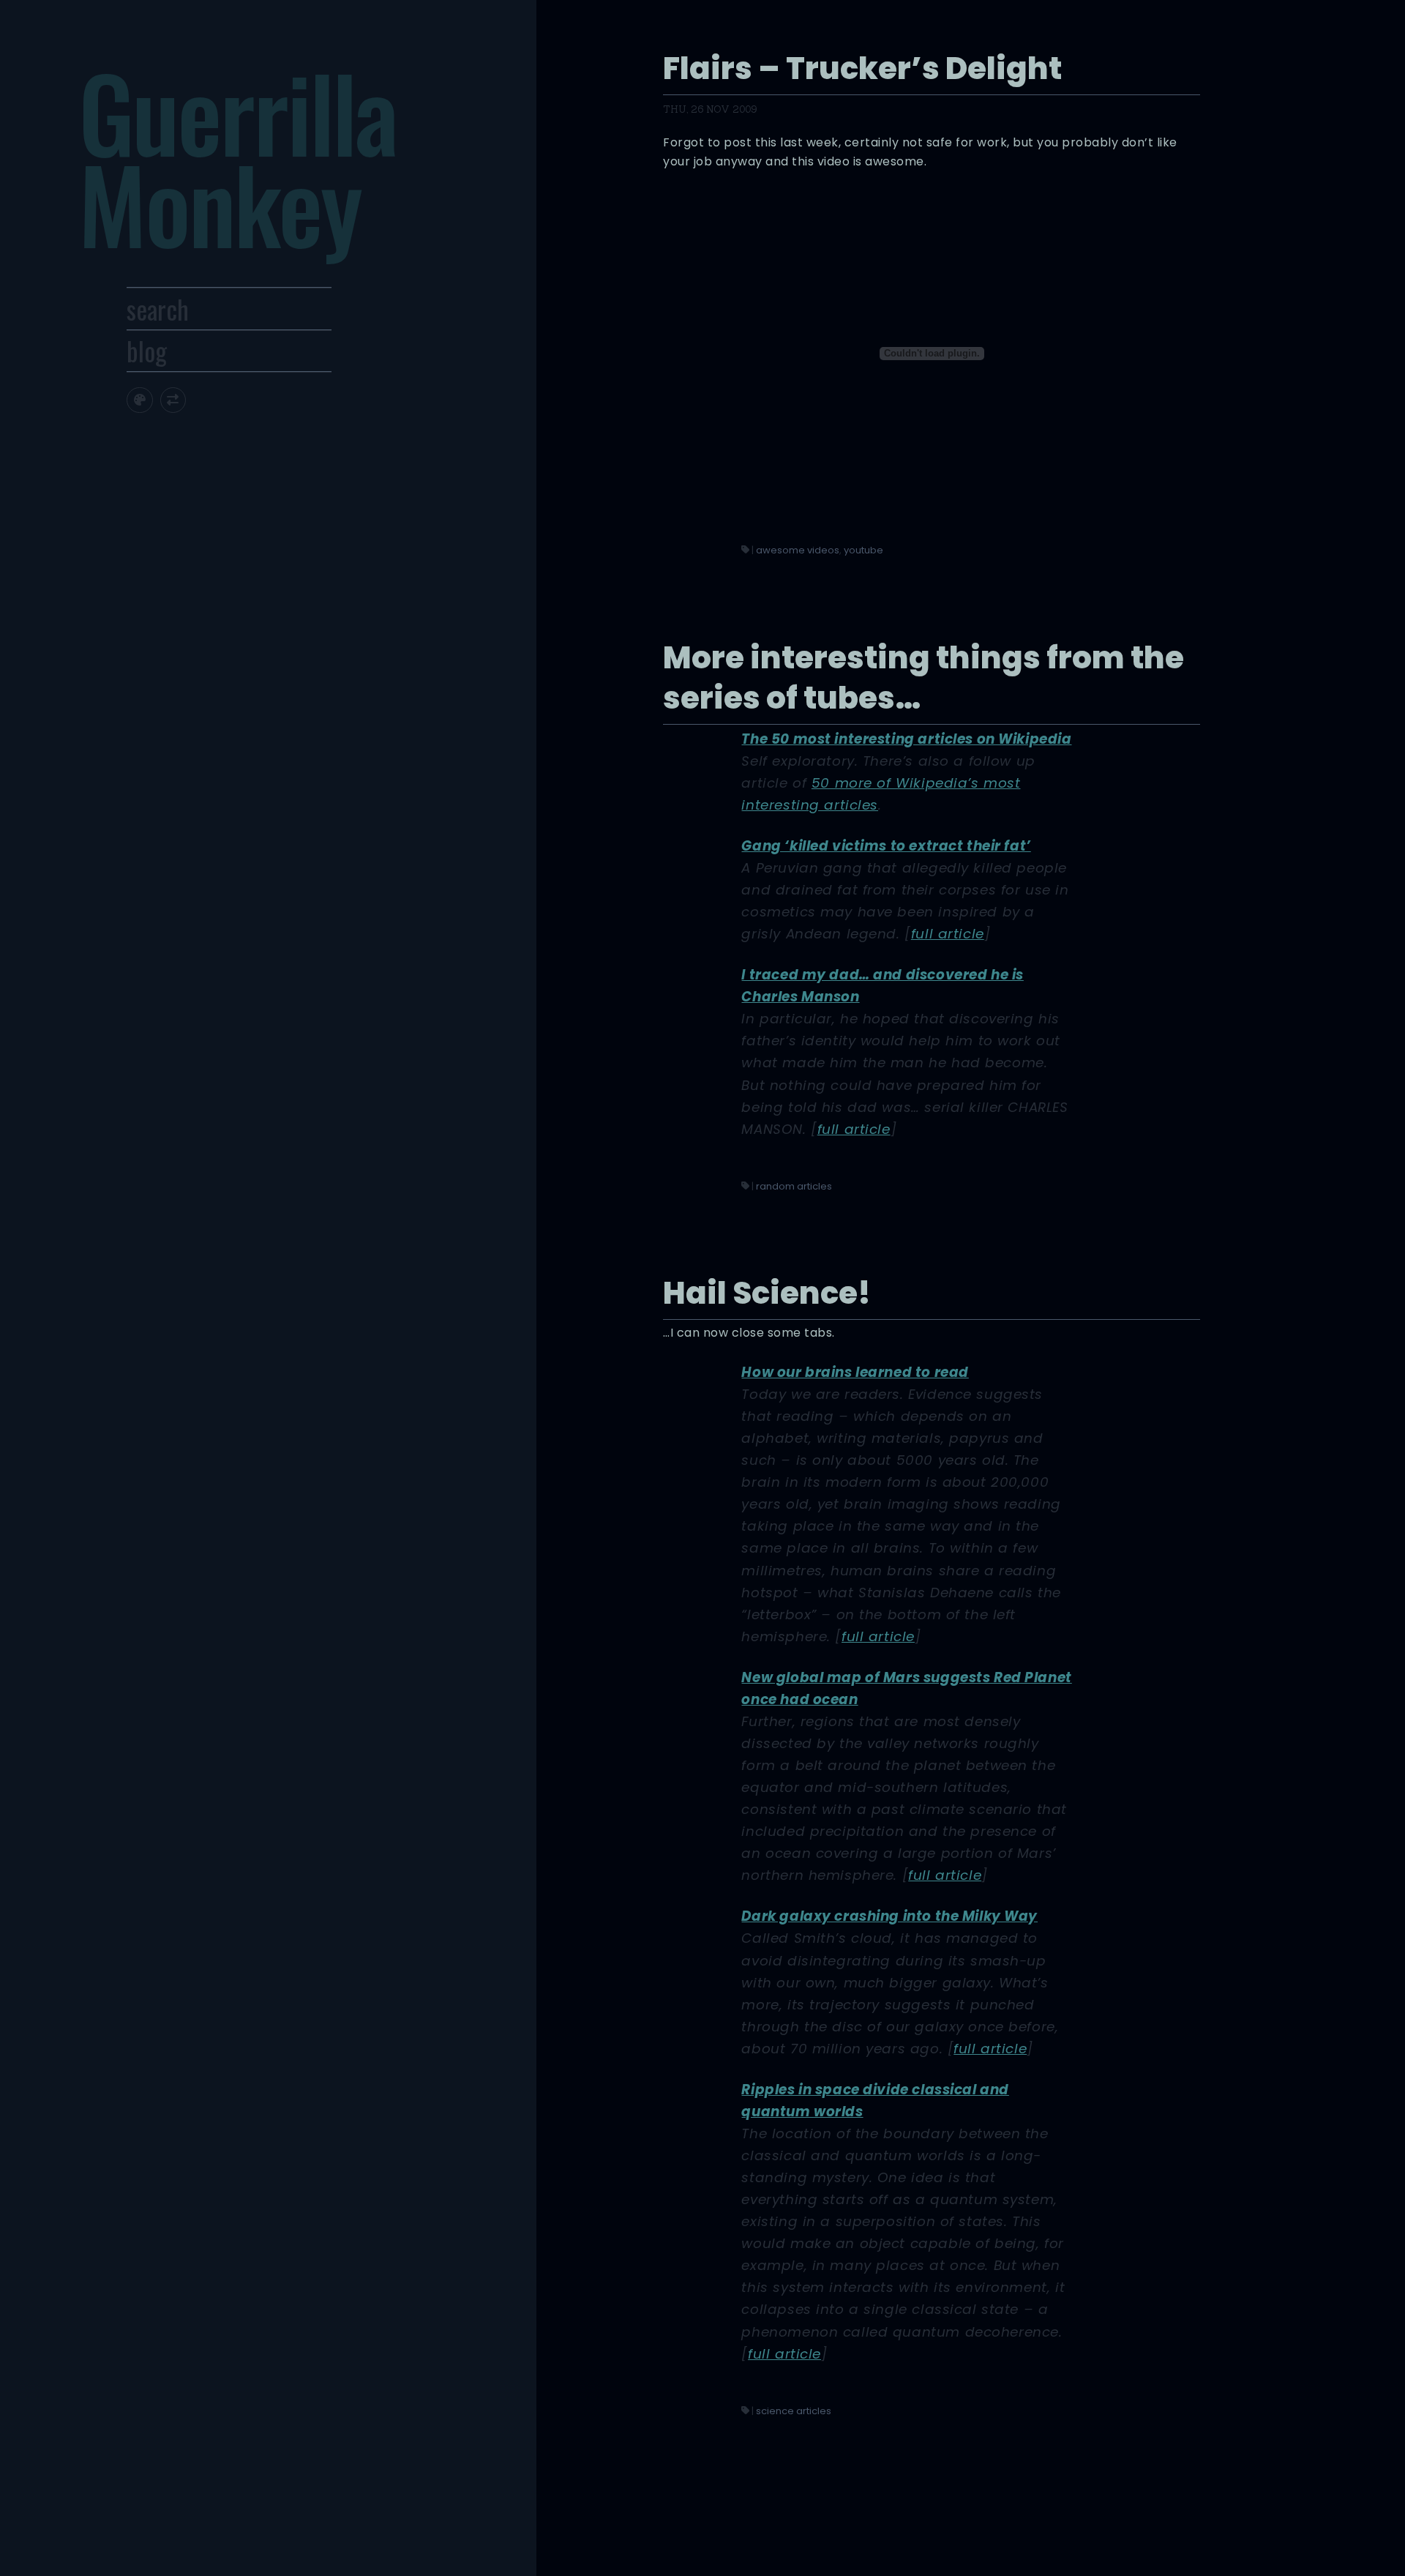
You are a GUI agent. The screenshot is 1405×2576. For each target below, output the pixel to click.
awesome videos (798, 550)
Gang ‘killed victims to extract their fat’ (886, 846)
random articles (794, 1186)
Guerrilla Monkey (237, 157)
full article (948, 934)
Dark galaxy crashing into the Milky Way (889, 1916)
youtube (863, 550)
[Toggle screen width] (173, 400)
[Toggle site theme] (139, 400)
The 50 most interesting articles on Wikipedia (906, 739)
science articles (794, 2411)
